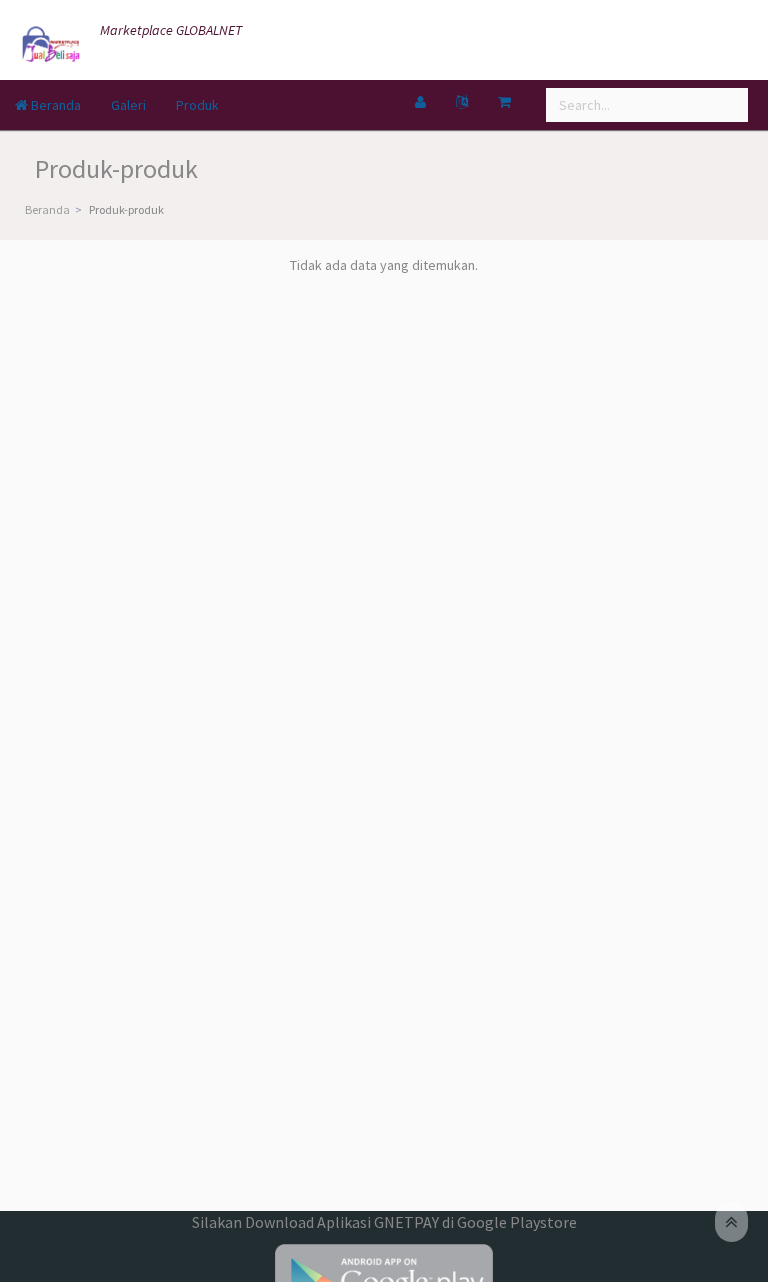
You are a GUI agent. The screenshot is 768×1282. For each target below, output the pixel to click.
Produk (197, 105)
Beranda (54, 105)
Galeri (128, 105)
